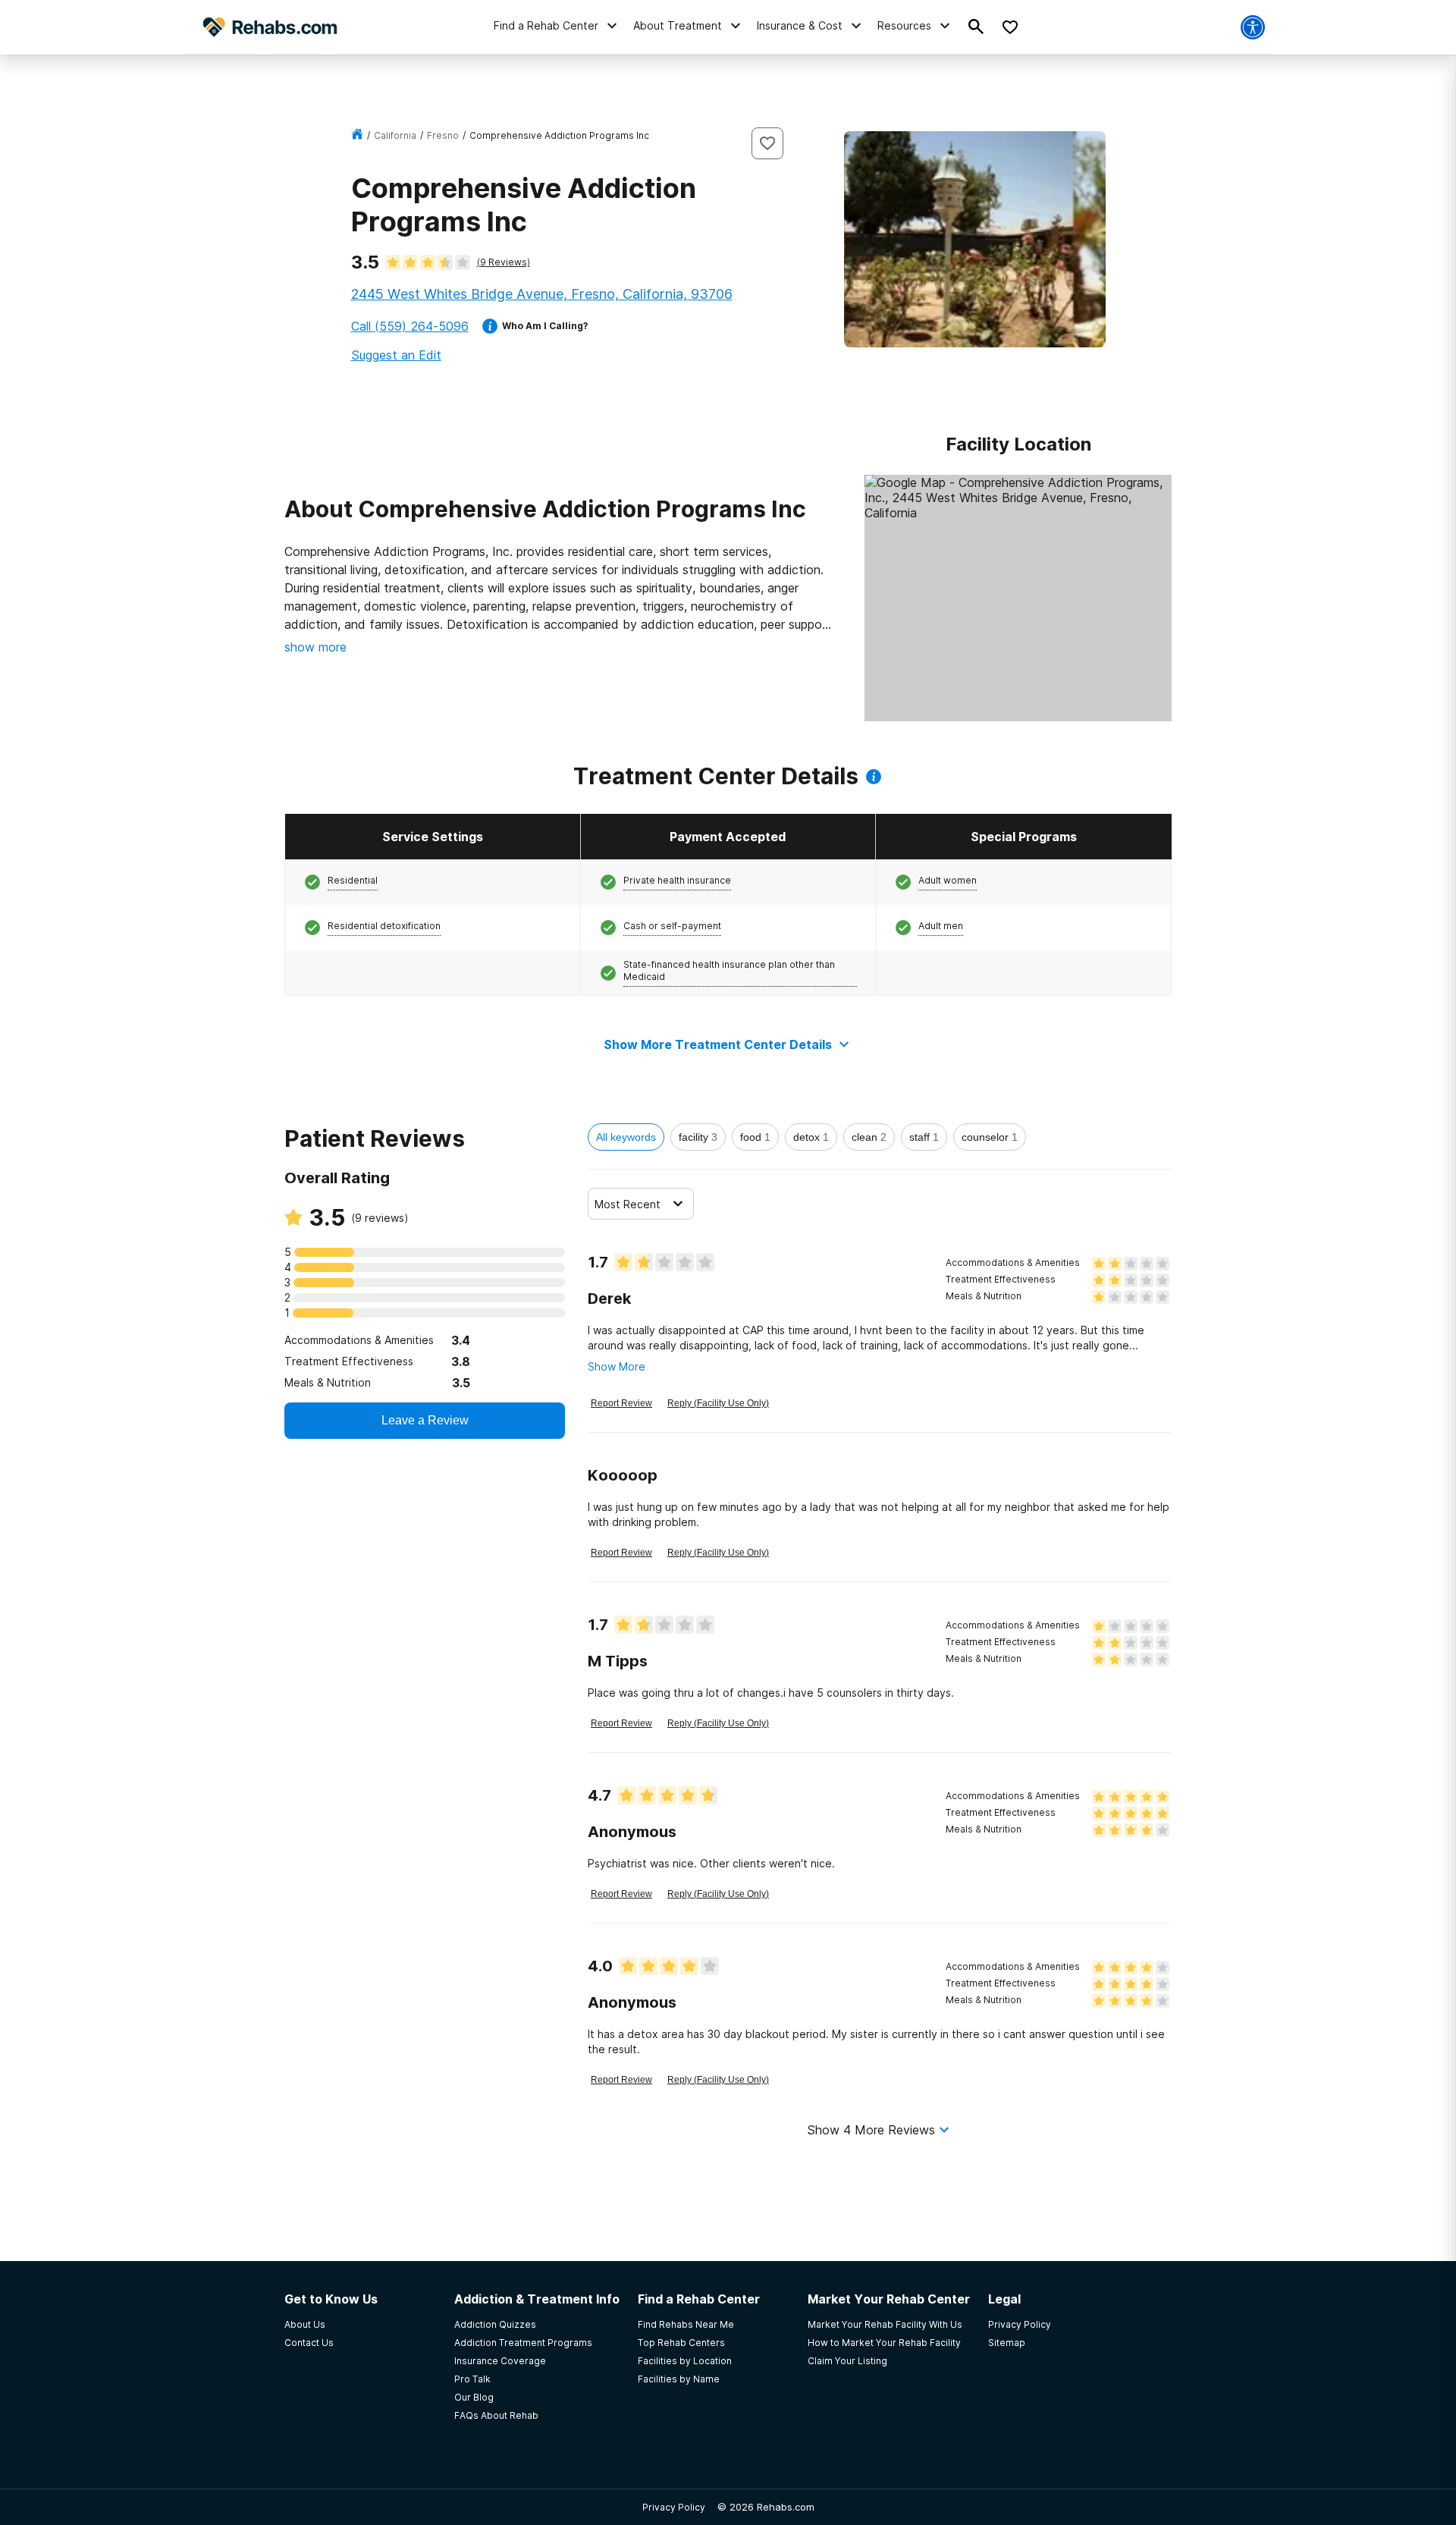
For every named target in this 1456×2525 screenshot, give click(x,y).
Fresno (443, 135)
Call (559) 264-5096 (410, 326)
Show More (617, 1366)
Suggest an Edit (396, 355)
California (395, 135)
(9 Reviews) (504, 262)
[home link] (357, 135)
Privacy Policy (674, 2507)
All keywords (626, 1137)
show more (315, 647)
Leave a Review (425, 1420)
